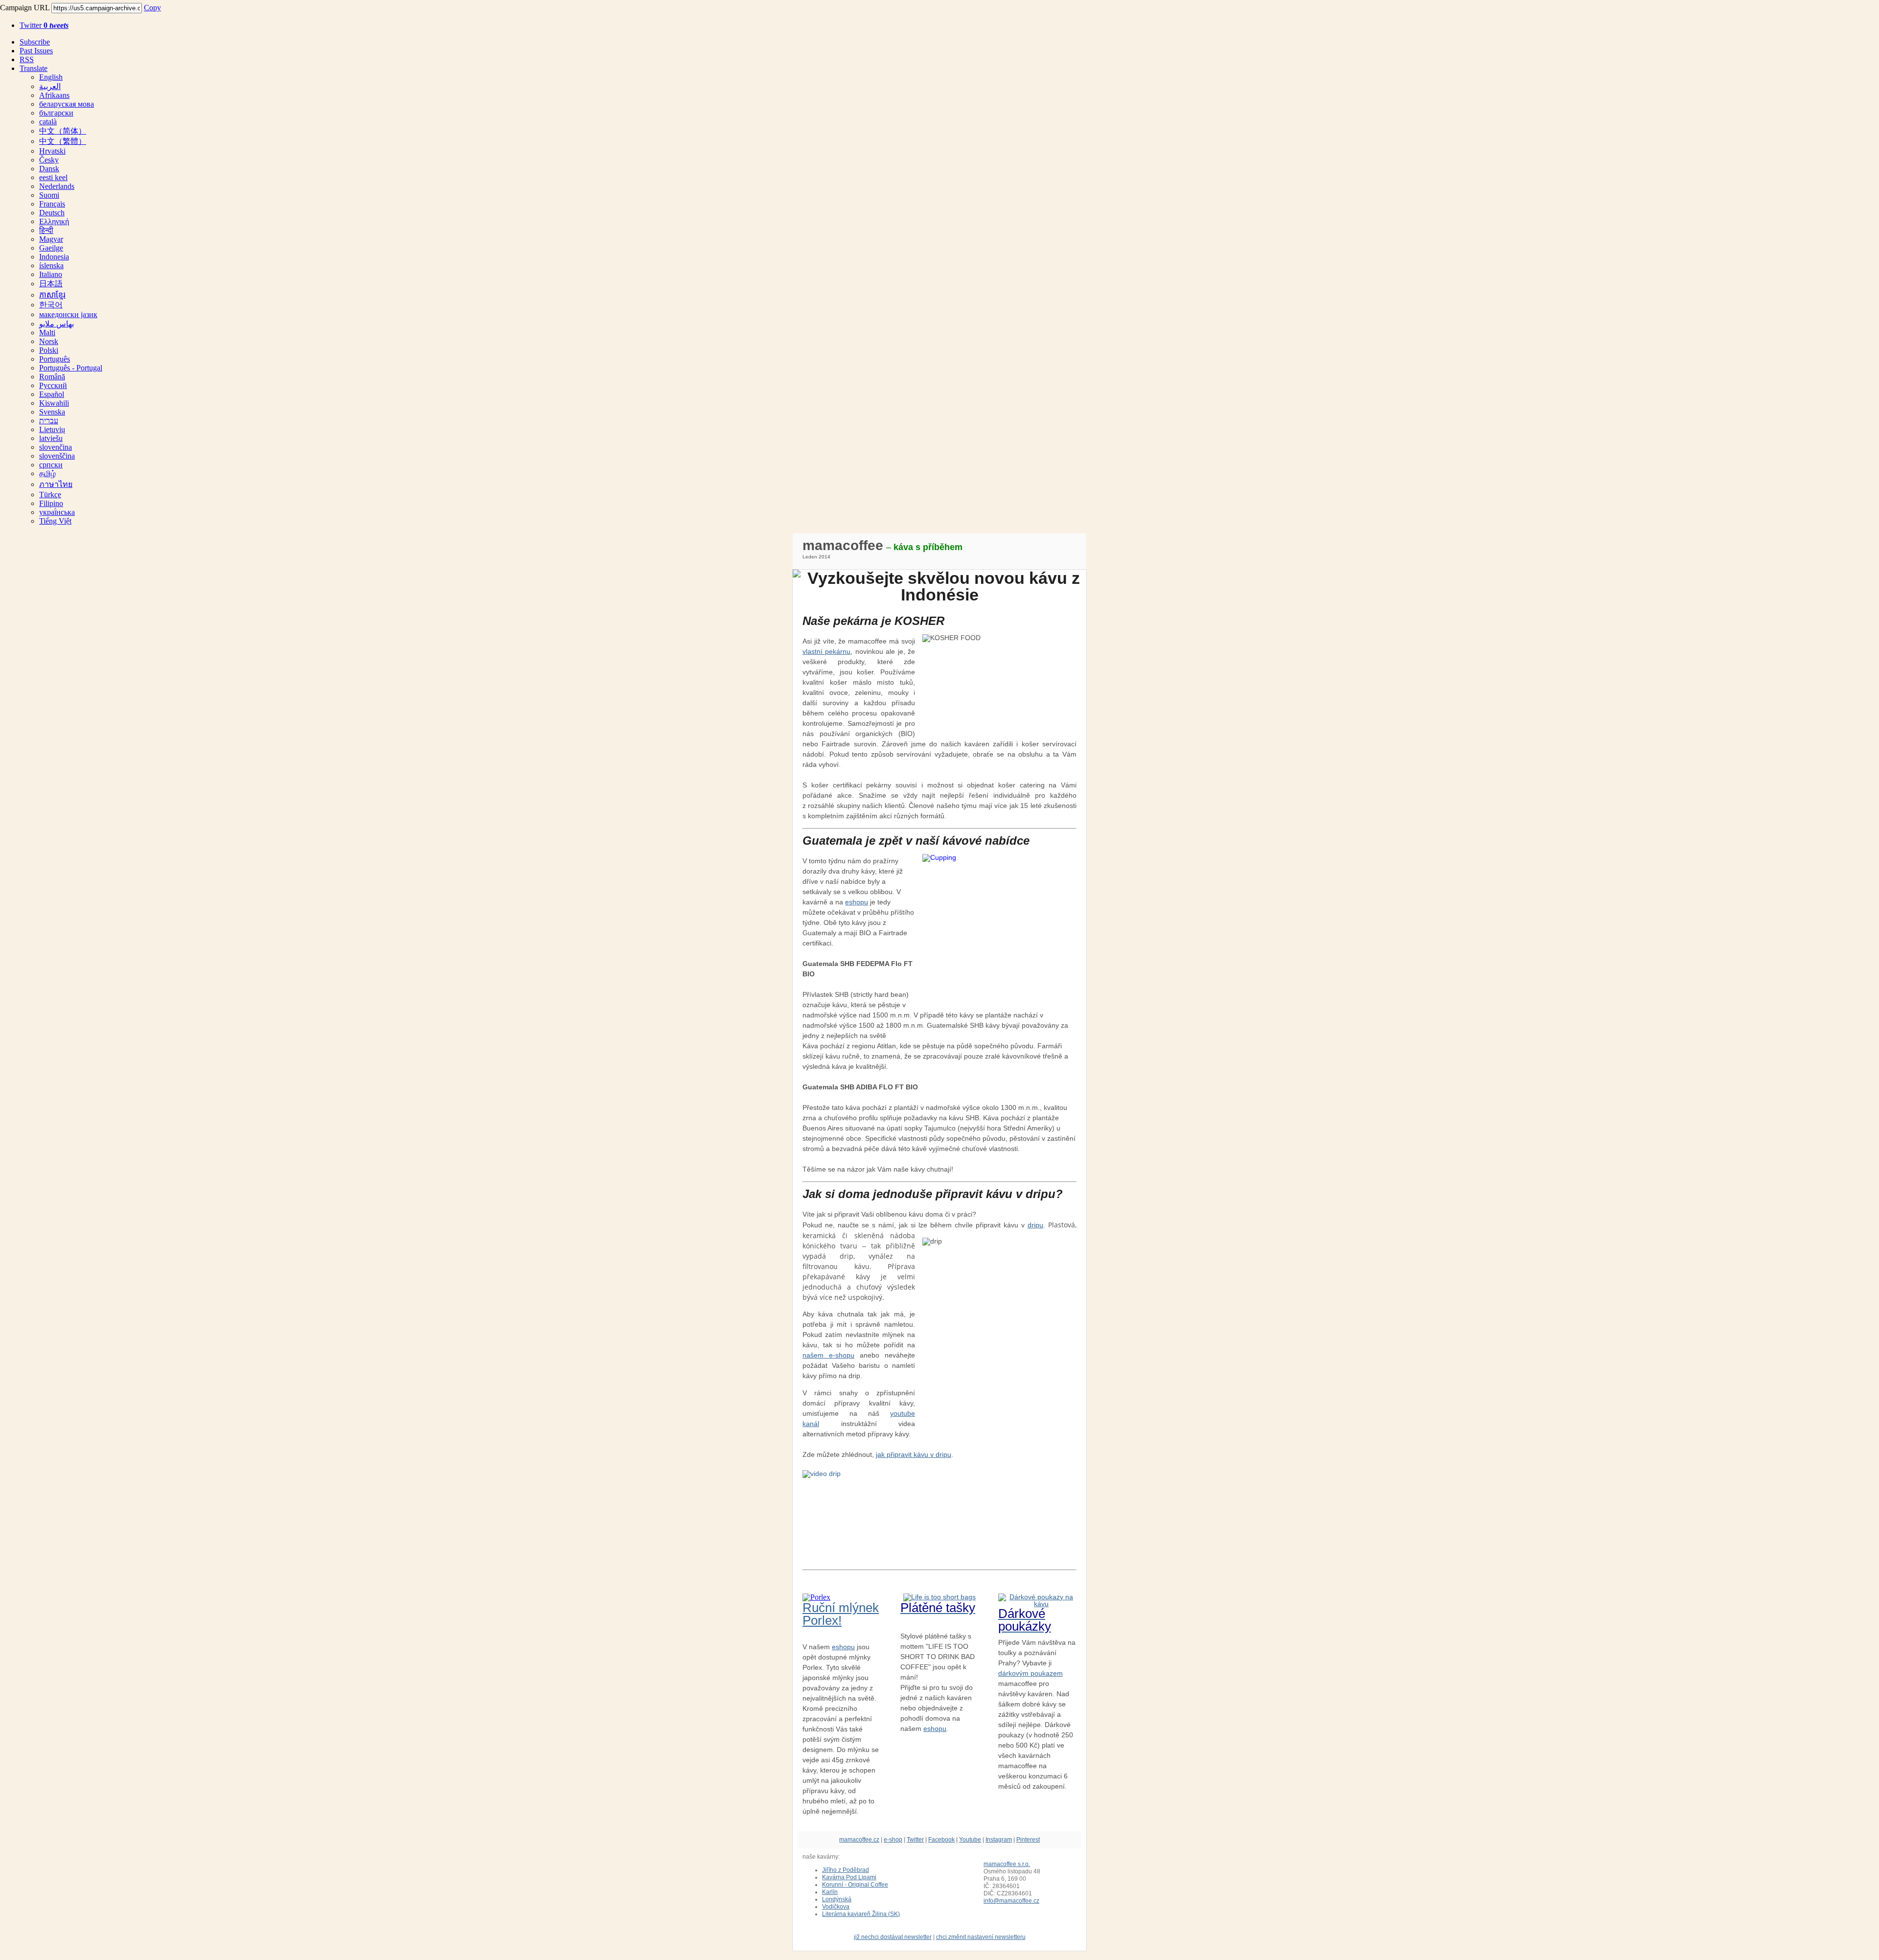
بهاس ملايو (57, 324)
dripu (1035, 1225)
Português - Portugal (71, 368)
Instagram (999, 1840)
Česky (49, 160)
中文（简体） (63, 131)
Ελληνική (54, 221)
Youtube (970, 1840)
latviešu (51, 438)
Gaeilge (51, 248)
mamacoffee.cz (859, 1840)
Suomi (49, 195)
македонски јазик (68, 314)
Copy (152, 8)
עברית (49, 421)
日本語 (51, 284)
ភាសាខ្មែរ (52, 295)
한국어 (51, 305)
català (48, 122)
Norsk (49, 341)
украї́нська (57, 512)
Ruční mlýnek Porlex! (841, 1614)
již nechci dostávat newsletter (893, 1937)
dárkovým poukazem (1031, 1673)
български (56, 113)
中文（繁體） (63, 141)
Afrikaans (54, 95)
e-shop (893, 1840)
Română (52, 377)
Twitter (44, 25)
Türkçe (50, 495)
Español (52, 394)
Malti (47, 333)
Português (55, 359)
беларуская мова (67, 104)
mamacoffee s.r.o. (1007, 1864)
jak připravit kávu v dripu (914, 1454)
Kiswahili (54, 403)
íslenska (51, 265)
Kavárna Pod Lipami (849, 1877)
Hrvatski (52, 151)
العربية (50, 86)
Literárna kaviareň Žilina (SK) (861, 1914)
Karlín (830, 1892)
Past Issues (36, 51)
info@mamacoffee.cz (1011, 1901)
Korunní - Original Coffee (855, 1885)
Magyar (51, 239)
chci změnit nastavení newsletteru (981, 1937)
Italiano (51, 274)
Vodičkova (836, 1907)
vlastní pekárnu (826, 651)
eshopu (857, 902)
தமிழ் (47, 473)
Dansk (49, 169)
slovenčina (56, 447)
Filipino (51, 503)
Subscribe (35, 42)
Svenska (52, 412)
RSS (27, 59)
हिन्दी (46, 230)
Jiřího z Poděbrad (846, 1870)
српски (51, 465)
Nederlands (57, 186)
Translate (34, 68)
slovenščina (57, 456)
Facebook (941, 1840)
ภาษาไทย (56, 484)
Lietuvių (52, 429)
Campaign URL (25, 8)
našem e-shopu (828, 1355)
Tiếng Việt (55, 521)
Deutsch (52, 213)
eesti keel (53, 177)
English (51, 77)
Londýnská (837, 1899)
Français (52, 204)
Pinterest (1028, 1840)
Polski (49, 350)
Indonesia (54, 257)
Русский (53, 385)
